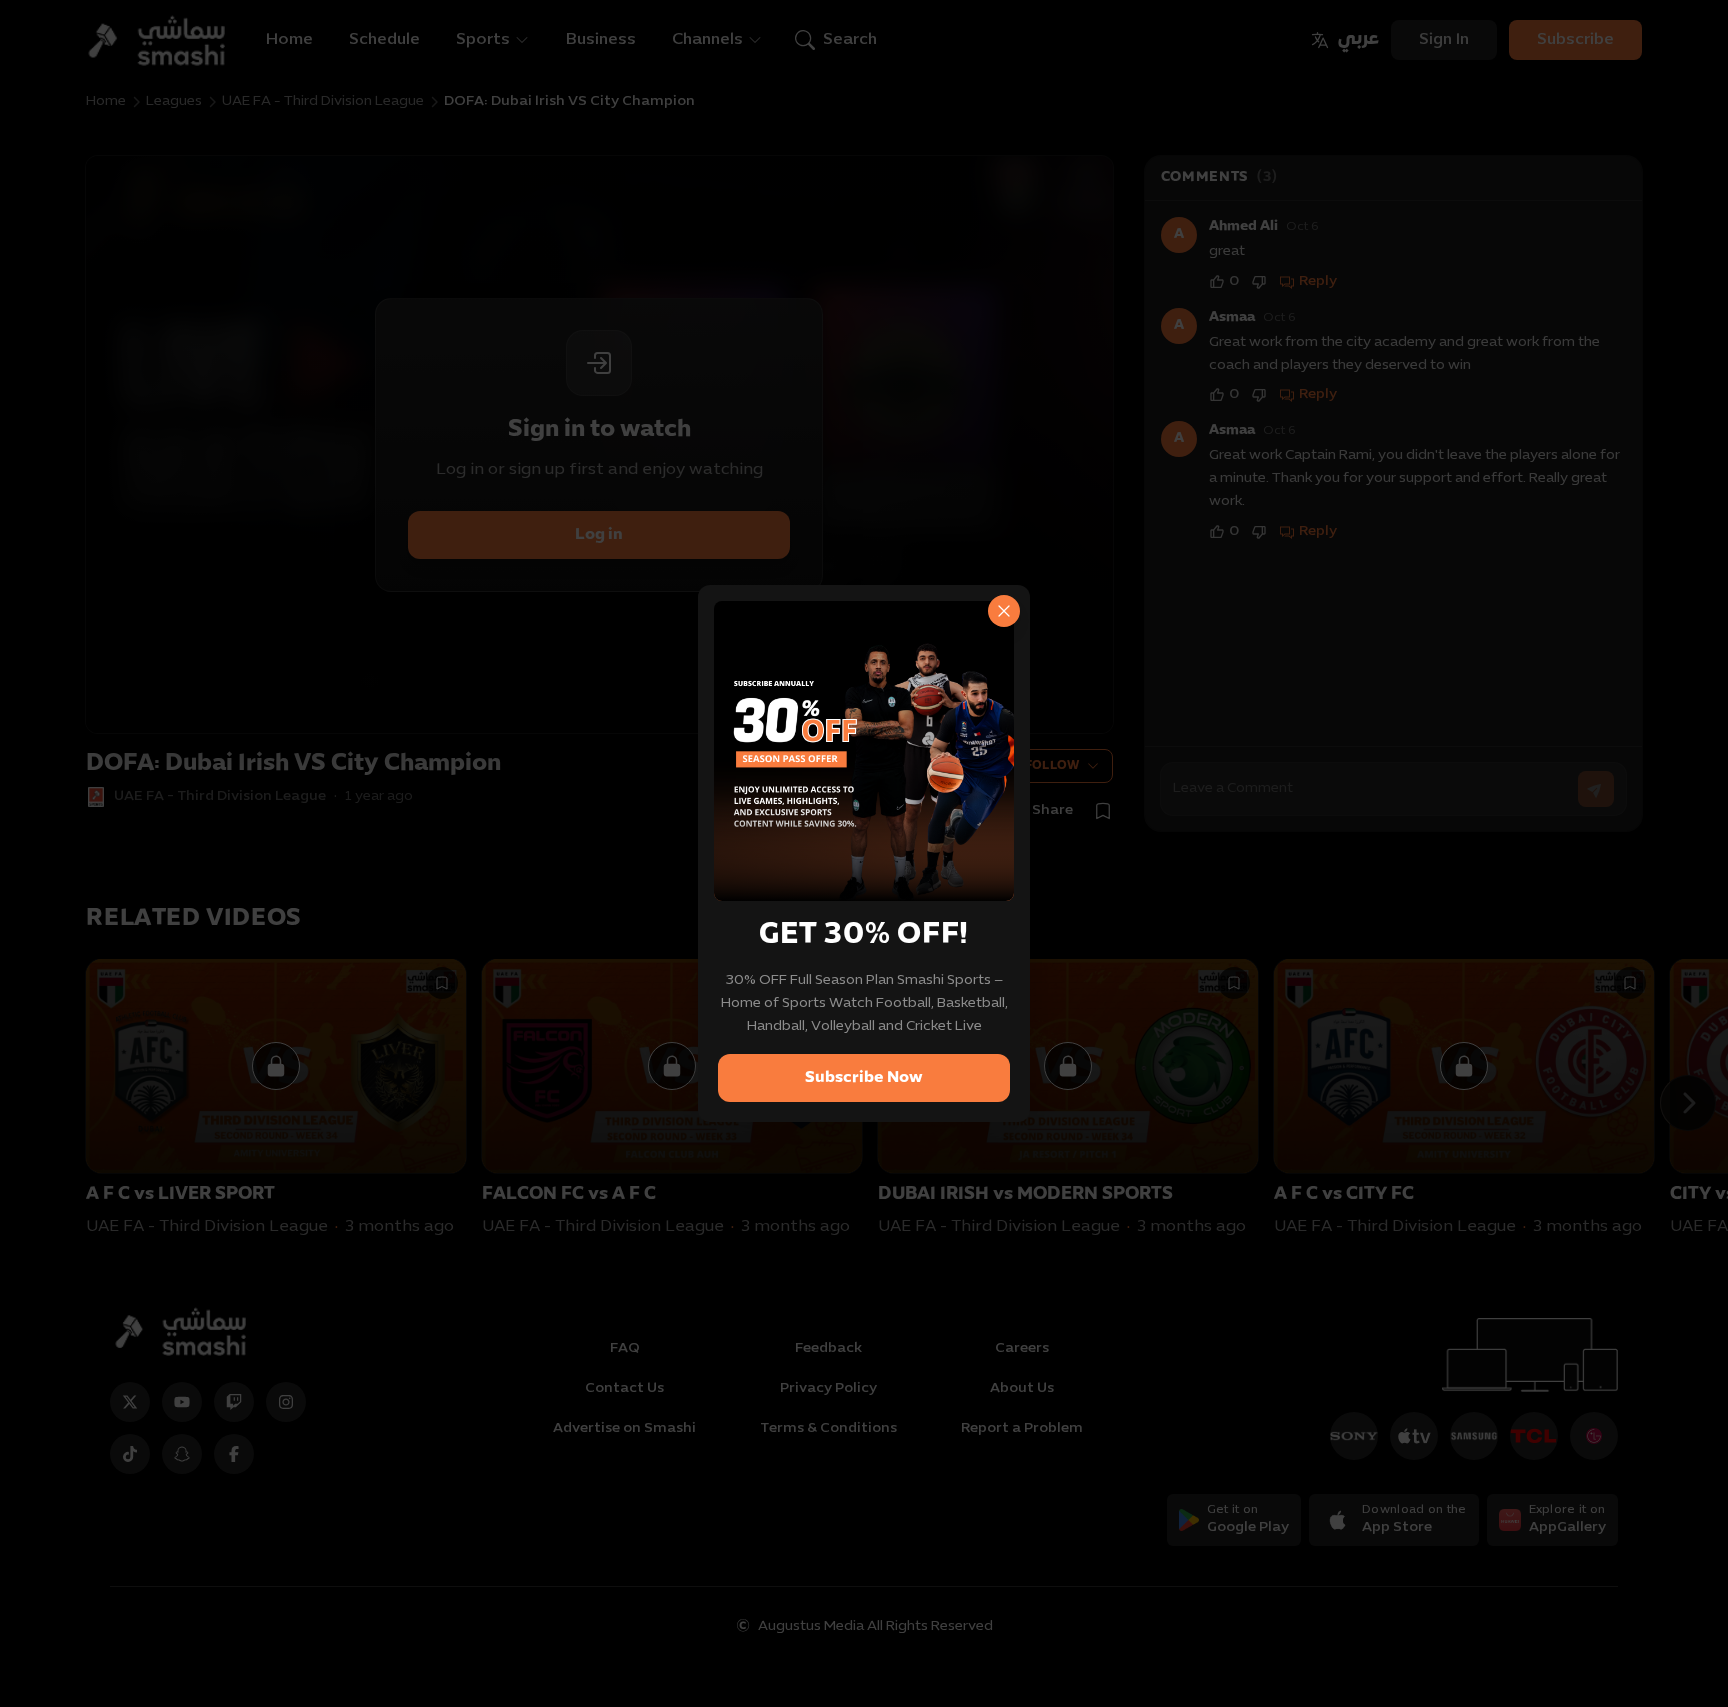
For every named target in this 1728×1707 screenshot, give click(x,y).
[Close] (1004, 611)
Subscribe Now (864, 1078)
